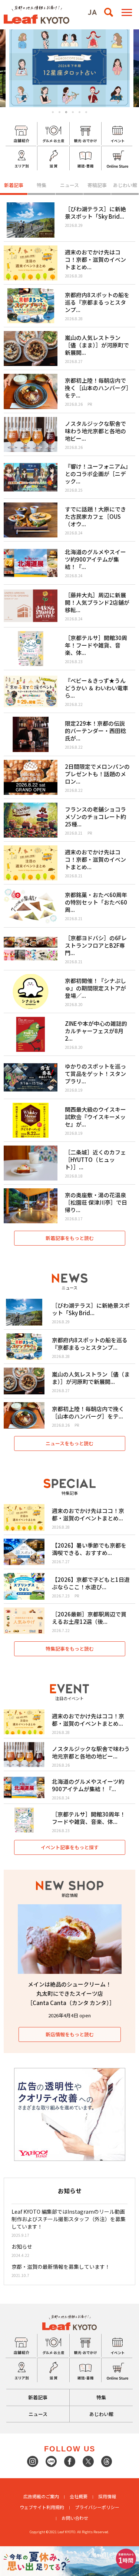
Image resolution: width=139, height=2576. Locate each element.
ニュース (69, 185)
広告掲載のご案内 (41, 2496)
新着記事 (14, 185)
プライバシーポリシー (97, 2507)
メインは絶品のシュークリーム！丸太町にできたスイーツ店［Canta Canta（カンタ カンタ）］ (71, 1993)
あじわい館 (125, 185)
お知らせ (22, 2246)
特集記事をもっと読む (70, 1649)
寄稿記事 (97, 185)
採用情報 (107, 2496)
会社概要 (79, 2496)
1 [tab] (53, 112)
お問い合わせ (75, 2518)
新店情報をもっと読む (70, 2034)
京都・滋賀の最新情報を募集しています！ (61, 2267)
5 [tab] (80, 112)
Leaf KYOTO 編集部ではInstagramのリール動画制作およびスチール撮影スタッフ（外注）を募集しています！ (69, 2219)
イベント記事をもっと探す (70, 1847)
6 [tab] (86, 112)
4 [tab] (73, 112)
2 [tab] (59, 112)
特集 (42, 185)
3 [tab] (66, 112)
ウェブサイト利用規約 (42, 2507)
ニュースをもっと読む (69, 1443)
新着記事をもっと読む (70, 1238)
